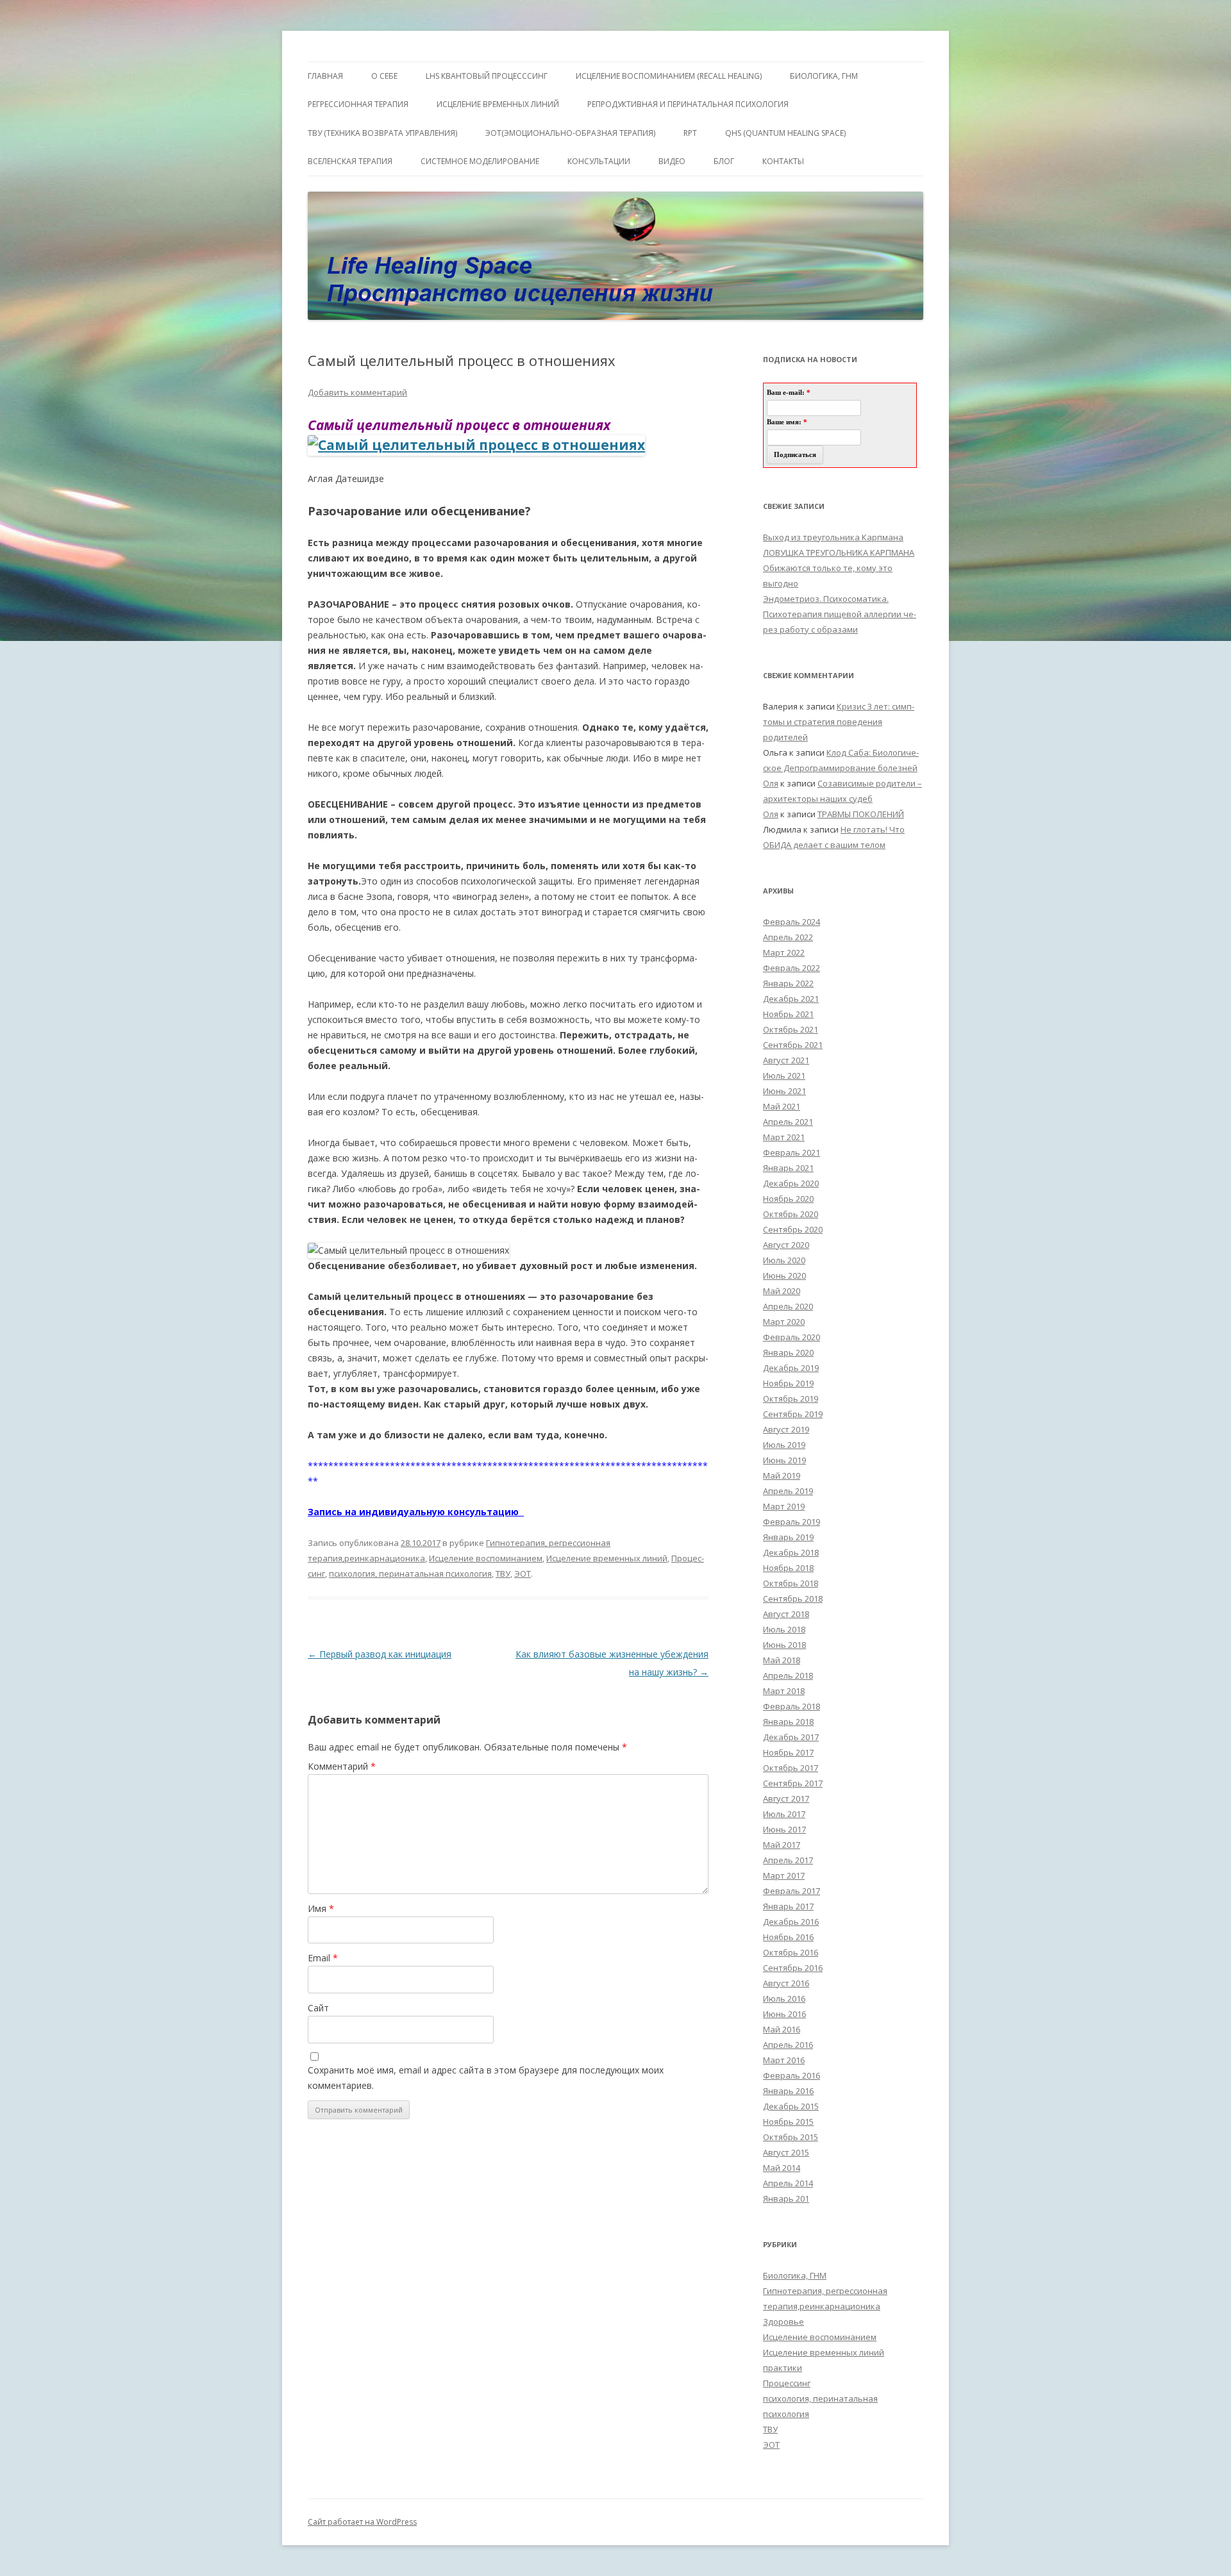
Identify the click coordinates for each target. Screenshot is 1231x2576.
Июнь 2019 (784, 1460)
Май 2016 (782, 2029)
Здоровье (783, 2322)
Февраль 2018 (791, 1706)
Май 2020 (782, 1291)
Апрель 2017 (788, 1860)
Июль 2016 (784, 1998)
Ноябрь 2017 (788, 1752)
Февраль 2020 (791, 1337)
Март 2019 (784, 1506)
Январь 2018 (788, 1722)
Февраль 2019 (791, 1522)
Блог (724, 161)
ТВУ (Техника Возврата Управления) (382, 133)
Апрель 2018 (788, 1675)
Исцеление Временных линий (498, 104)
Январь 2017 (788, 1906)
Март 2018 (784, 1691)
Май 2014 (782, 2168)
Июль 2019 (784, 1445)
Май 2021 (782, 1106)
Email (323, 1958)
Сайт (318, 2008)
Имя (321, 1908)
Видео (672, 161)
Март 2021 (784, 1137)
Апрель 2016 (788, 2045)
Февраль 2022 (791, 968)
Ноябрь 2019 (788, 1383)
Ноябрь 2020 (788, 1199)
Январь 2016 (788, 2091)
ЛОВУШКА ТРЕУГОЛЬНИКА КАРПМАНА (839, 553)
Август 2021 (786, 1060)
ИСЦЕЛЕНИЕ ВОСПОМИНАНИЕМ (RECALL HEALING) (669, 76)
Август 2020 (786, 1245)
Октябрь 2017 (791, 1768)
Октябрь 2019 (791, 1399)
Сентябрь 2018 (793, 1599)
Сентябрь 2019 (793, 1414)
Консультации (599, 161)
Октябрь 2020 (791, 1214)
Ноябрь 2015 (788, 2122)
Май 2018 (782, 1660)
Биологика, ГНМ (795, 2275)
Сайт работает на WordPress (362, 2522)
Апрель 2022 (788, 937)
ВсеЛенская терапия (350, 161)
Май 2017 (782, 1845)
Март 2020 (784, 1322)
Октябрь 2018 (791, 1583)
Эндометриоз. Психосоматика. (826, 599)
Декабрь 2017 (791, 1737)
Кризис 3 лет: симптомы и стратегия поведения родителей (839, 722)
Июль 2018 (784, 1629)
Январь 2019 (788, 1537)
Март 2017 (784, 1875)
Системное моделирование (480, 161)
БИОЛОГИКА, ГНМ (824, 76)
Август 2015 (786, 2152)
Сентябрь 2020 (793, 1229)
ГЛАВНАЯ (325, 76)
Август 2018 (786, 1614)
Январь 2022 (788, 983)
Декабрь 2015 (791, 2106)
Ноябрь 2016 (788, 1937)
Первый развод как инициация (380, 1654)
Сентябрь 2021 (793, 1045)
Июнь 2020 (784, 1276)
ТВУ (503, 1574)
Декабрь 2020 (791, 1183)
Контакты (783, 161)
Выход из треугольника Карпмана (833, 537)
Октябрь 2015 (791, 2137)
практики (783, 2368)
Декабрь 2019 (791, 1368)
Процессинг (787, 2383)
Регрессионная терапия (358, 104)
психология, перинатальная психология (410, 1574)
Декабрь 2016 (791, 1922)
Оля (771, 783)
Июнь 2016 (784, 2014)
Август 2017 (786, 1799)
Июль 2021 (784, 1076)
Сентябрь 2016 (793, 1968)
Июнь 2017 (784, 1829)
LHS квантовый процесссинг (487, 76)
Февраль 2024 (791, 922)
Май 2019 (782, 1475)
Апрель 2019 (788, 1491)
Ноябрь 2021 (788, 1014)
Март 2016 (784, 2060)
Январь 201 (786, 2198)
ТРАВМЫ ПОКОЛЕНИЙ (861, 814)
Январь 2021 (788, 1168)
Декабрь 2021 (791, 999)
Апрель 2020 (788, 1306)
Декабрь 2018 (791, 1552)
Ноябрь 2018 (788, 1568)
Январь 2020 (788, 1352)
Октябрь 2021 (791, 1029)
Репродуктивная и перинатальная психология (688, 104)
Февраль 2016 (791, 2075)
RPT (690, 133)
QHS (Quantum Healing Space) (785, 133)
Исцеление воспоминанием (486, 1558)
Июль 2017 (784, 1814)
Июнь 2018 (784, 1645)
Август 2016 (786, 1983)
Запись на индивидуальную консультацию (416, 1512)
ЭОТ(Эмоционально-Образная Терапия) (570, 133)
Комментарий (342, 1766)
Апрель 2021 (788, 1122)
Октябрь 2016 (791, 1952)
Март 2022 (784, 952)
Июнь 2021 (784, 1091)
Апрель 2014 (788, 2183)
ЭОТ (523, 1574)
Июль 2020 (784, 1260)
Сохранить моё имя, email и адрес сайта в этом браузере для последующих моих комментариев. (486, 2078)
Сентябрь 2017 (793, 1783)
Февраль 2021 (791, 1152)
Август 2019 (786, 1429)
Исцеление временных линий (607, 1558)
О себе (384, 76)
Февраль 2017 (791, 1891)
